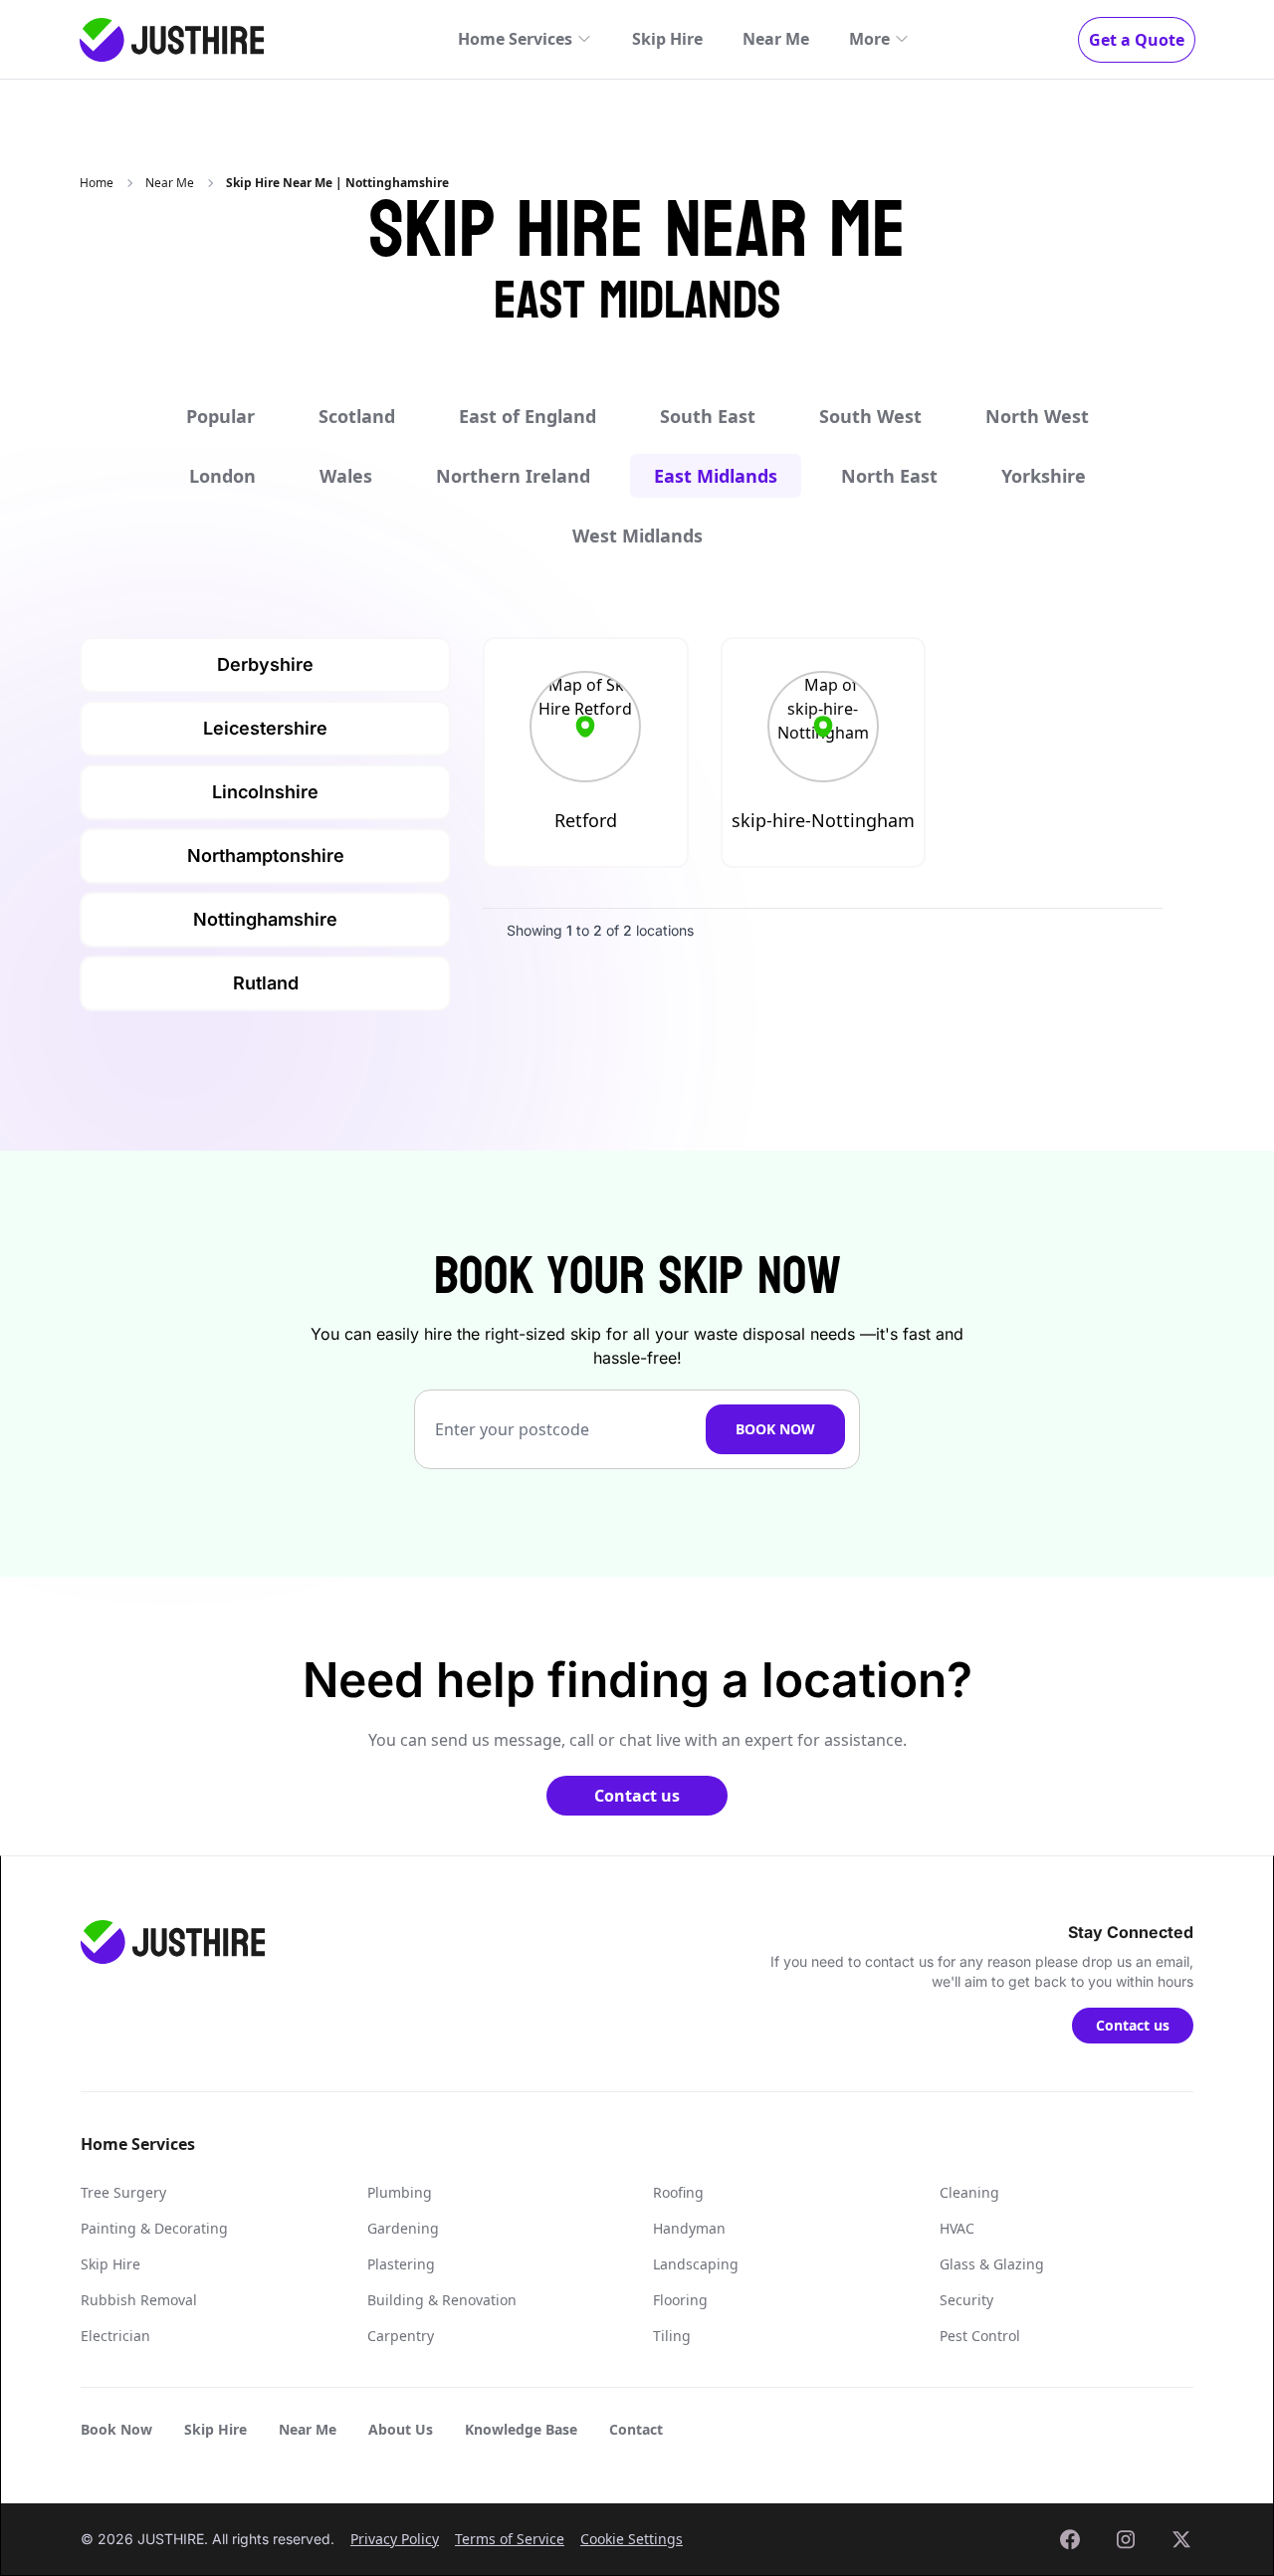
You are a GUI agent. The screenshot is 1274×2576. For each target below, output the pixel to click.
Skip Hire (667, 39)
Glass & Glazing (992, 2264)
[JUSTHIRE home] (172, 40)
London (222, 476)
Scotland (357, 416)
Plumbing (400, 2192)
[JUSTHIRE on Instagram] (1126, 2539)
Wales (346, 476)
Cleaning (969, 2192)
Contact (636, 2429)
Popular (220, 416)
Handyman (689, 2228)
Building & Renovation (442, 2300)
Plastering (401, 2264)
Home (97, 183)
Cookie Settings (632, 2539)
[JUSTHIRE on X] (1181, 2539)
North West (1037, 416)
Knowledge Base (521, 2429)
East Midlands (716, 476)
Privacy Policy (395, 2539)
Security (966, 2300)
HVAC (957, 2228)
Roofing (678, 2192)
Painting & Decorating (154, 2228)
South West (870, 416)
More (869, 39)
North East (889, 476)
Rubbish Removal (139, 2300)
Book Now (775, 1429)
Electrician (115, 2336)
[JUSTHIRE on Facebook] (1070, 2539)
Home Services (515, 39)
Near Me (776, 39)
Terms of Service (510, 2539)
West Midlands (637, 536)
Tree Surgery (123, 2192)
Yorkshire (1044, 476)
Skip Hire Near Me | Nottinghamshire (337, 183)
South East (708, 416)
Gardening (403, 2228)
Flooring (680, 2300)
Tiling (672, 2336)
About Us (401, 2429)
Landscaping (696, 2264)
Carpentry (401, 2336)
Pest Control (980, 2336)
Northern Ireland (513, 476)
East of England (528, 416)
